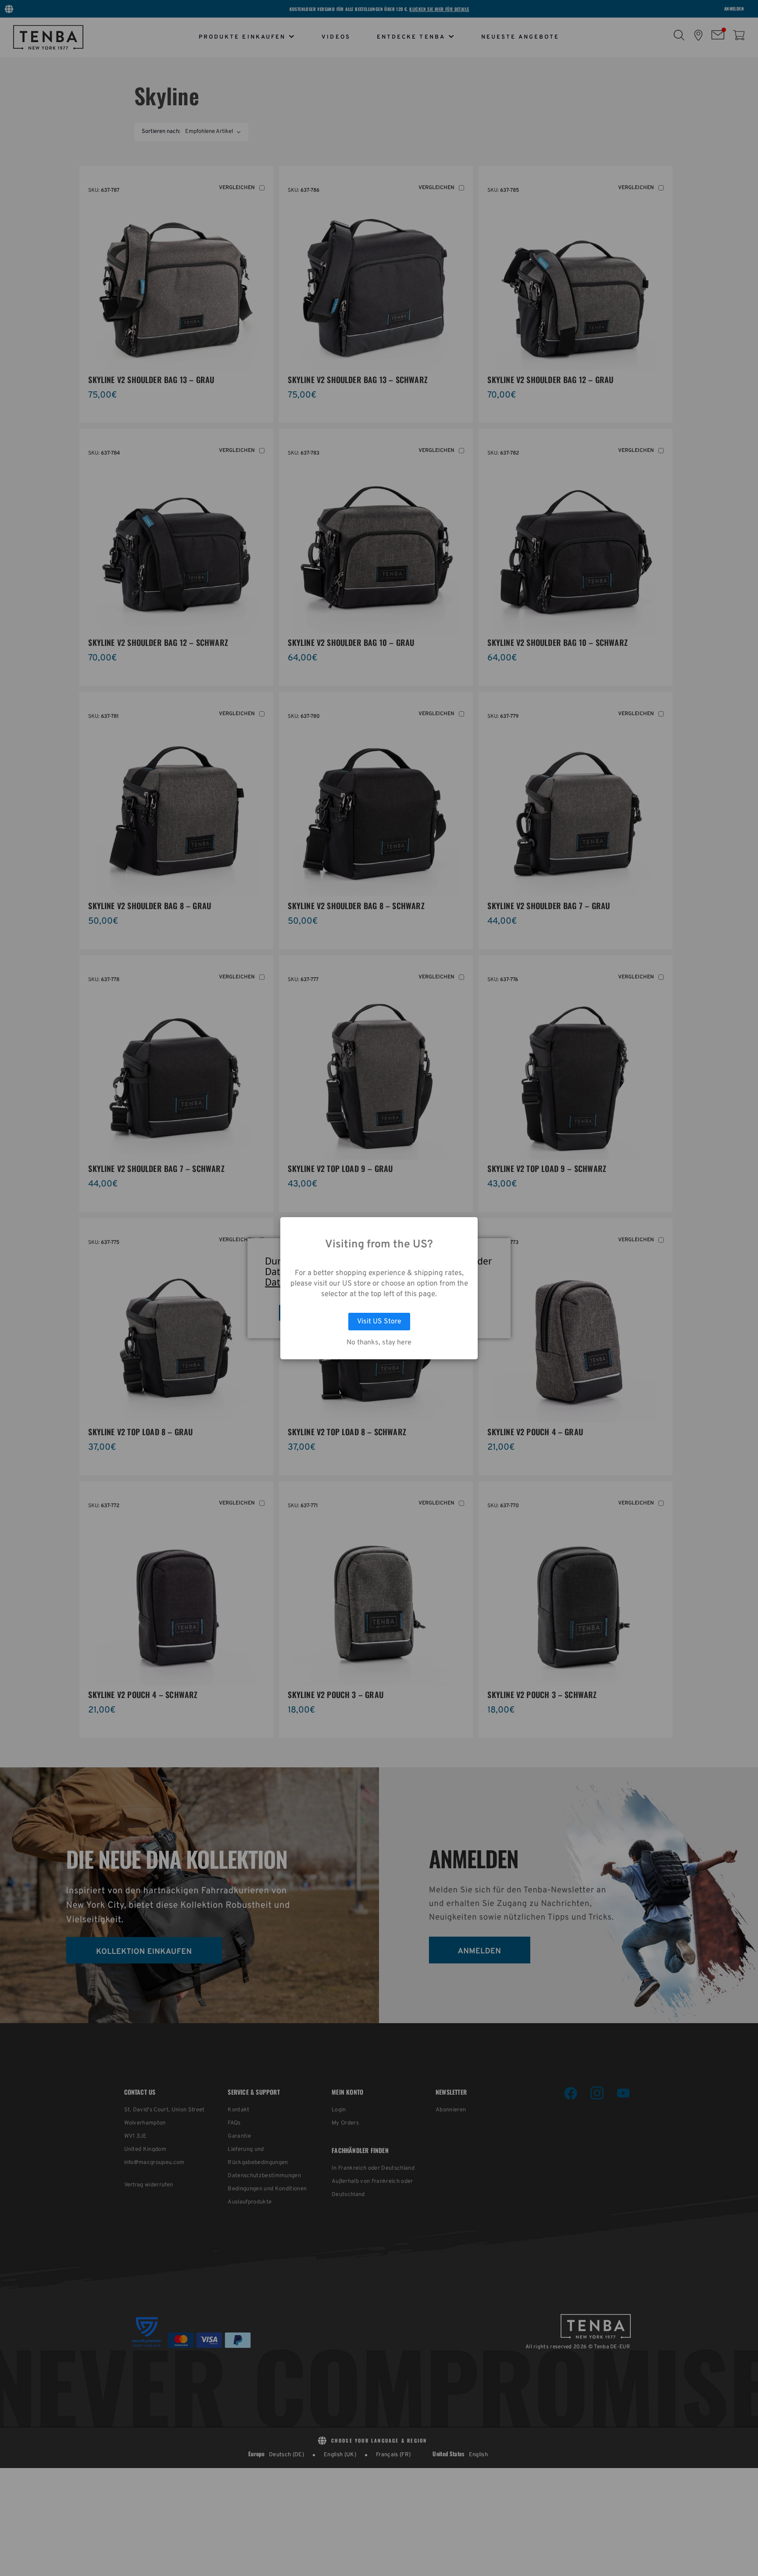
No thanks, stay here (379, 1343)
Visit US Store (379, 1322)
